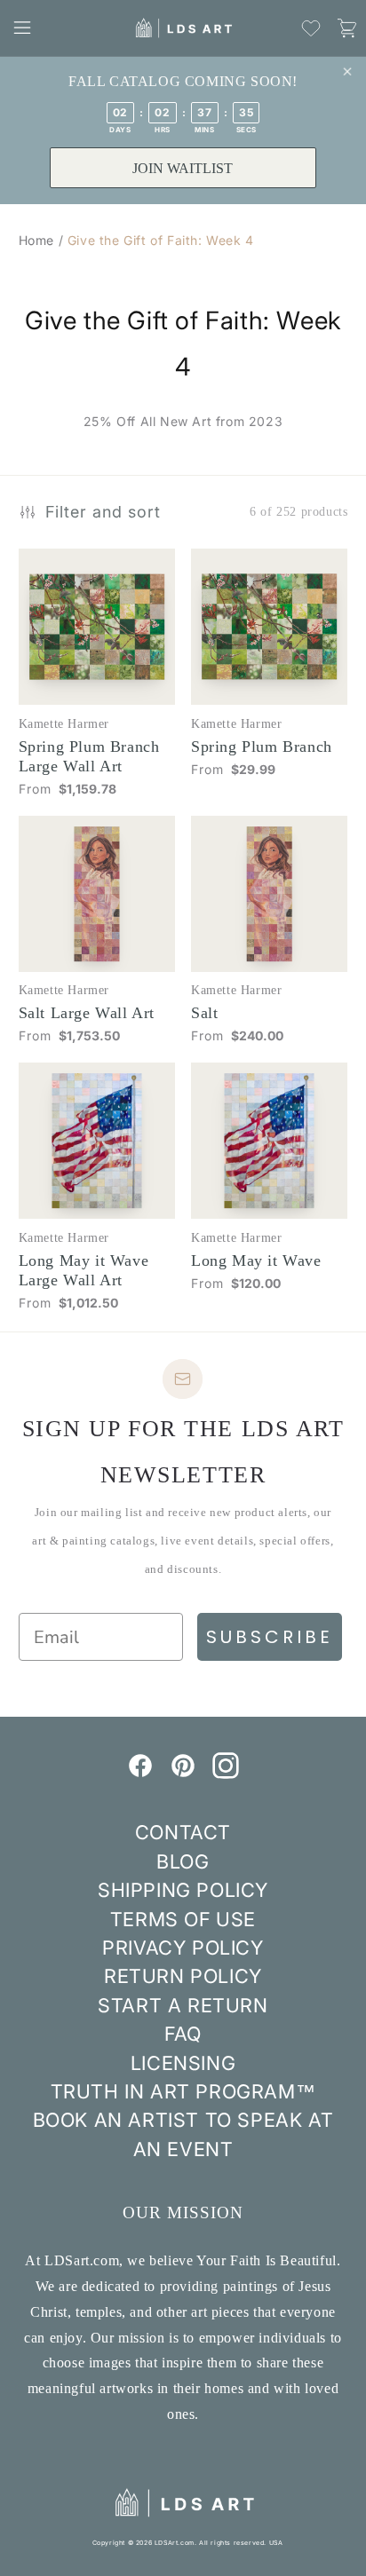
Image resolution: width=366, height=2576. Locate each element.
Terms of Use (183, 1919)
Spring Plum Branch (262, 747)
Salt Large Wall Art (87, 1013)
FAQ (183, 2034)
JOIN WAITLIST (183, 168)
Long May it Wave (256, 1260)
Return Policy (183, 1976)
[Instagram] (226, 1774)
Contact (183, 1832)
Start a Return (183, 2005)
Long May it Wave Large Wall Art (84, 1270)
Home (36, 240)
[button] (22, 28)
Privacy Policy (183, 1948)
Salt (204, 1013)
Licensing (183, 2063)
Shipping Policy (183, 1890)
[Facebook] (140, 1774)
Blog (183, 1861)
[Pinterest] (183, 1774)
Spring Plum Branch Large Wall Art (89, 756)
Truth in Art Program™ (183, 2091)
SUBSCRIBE (270, 1637)
